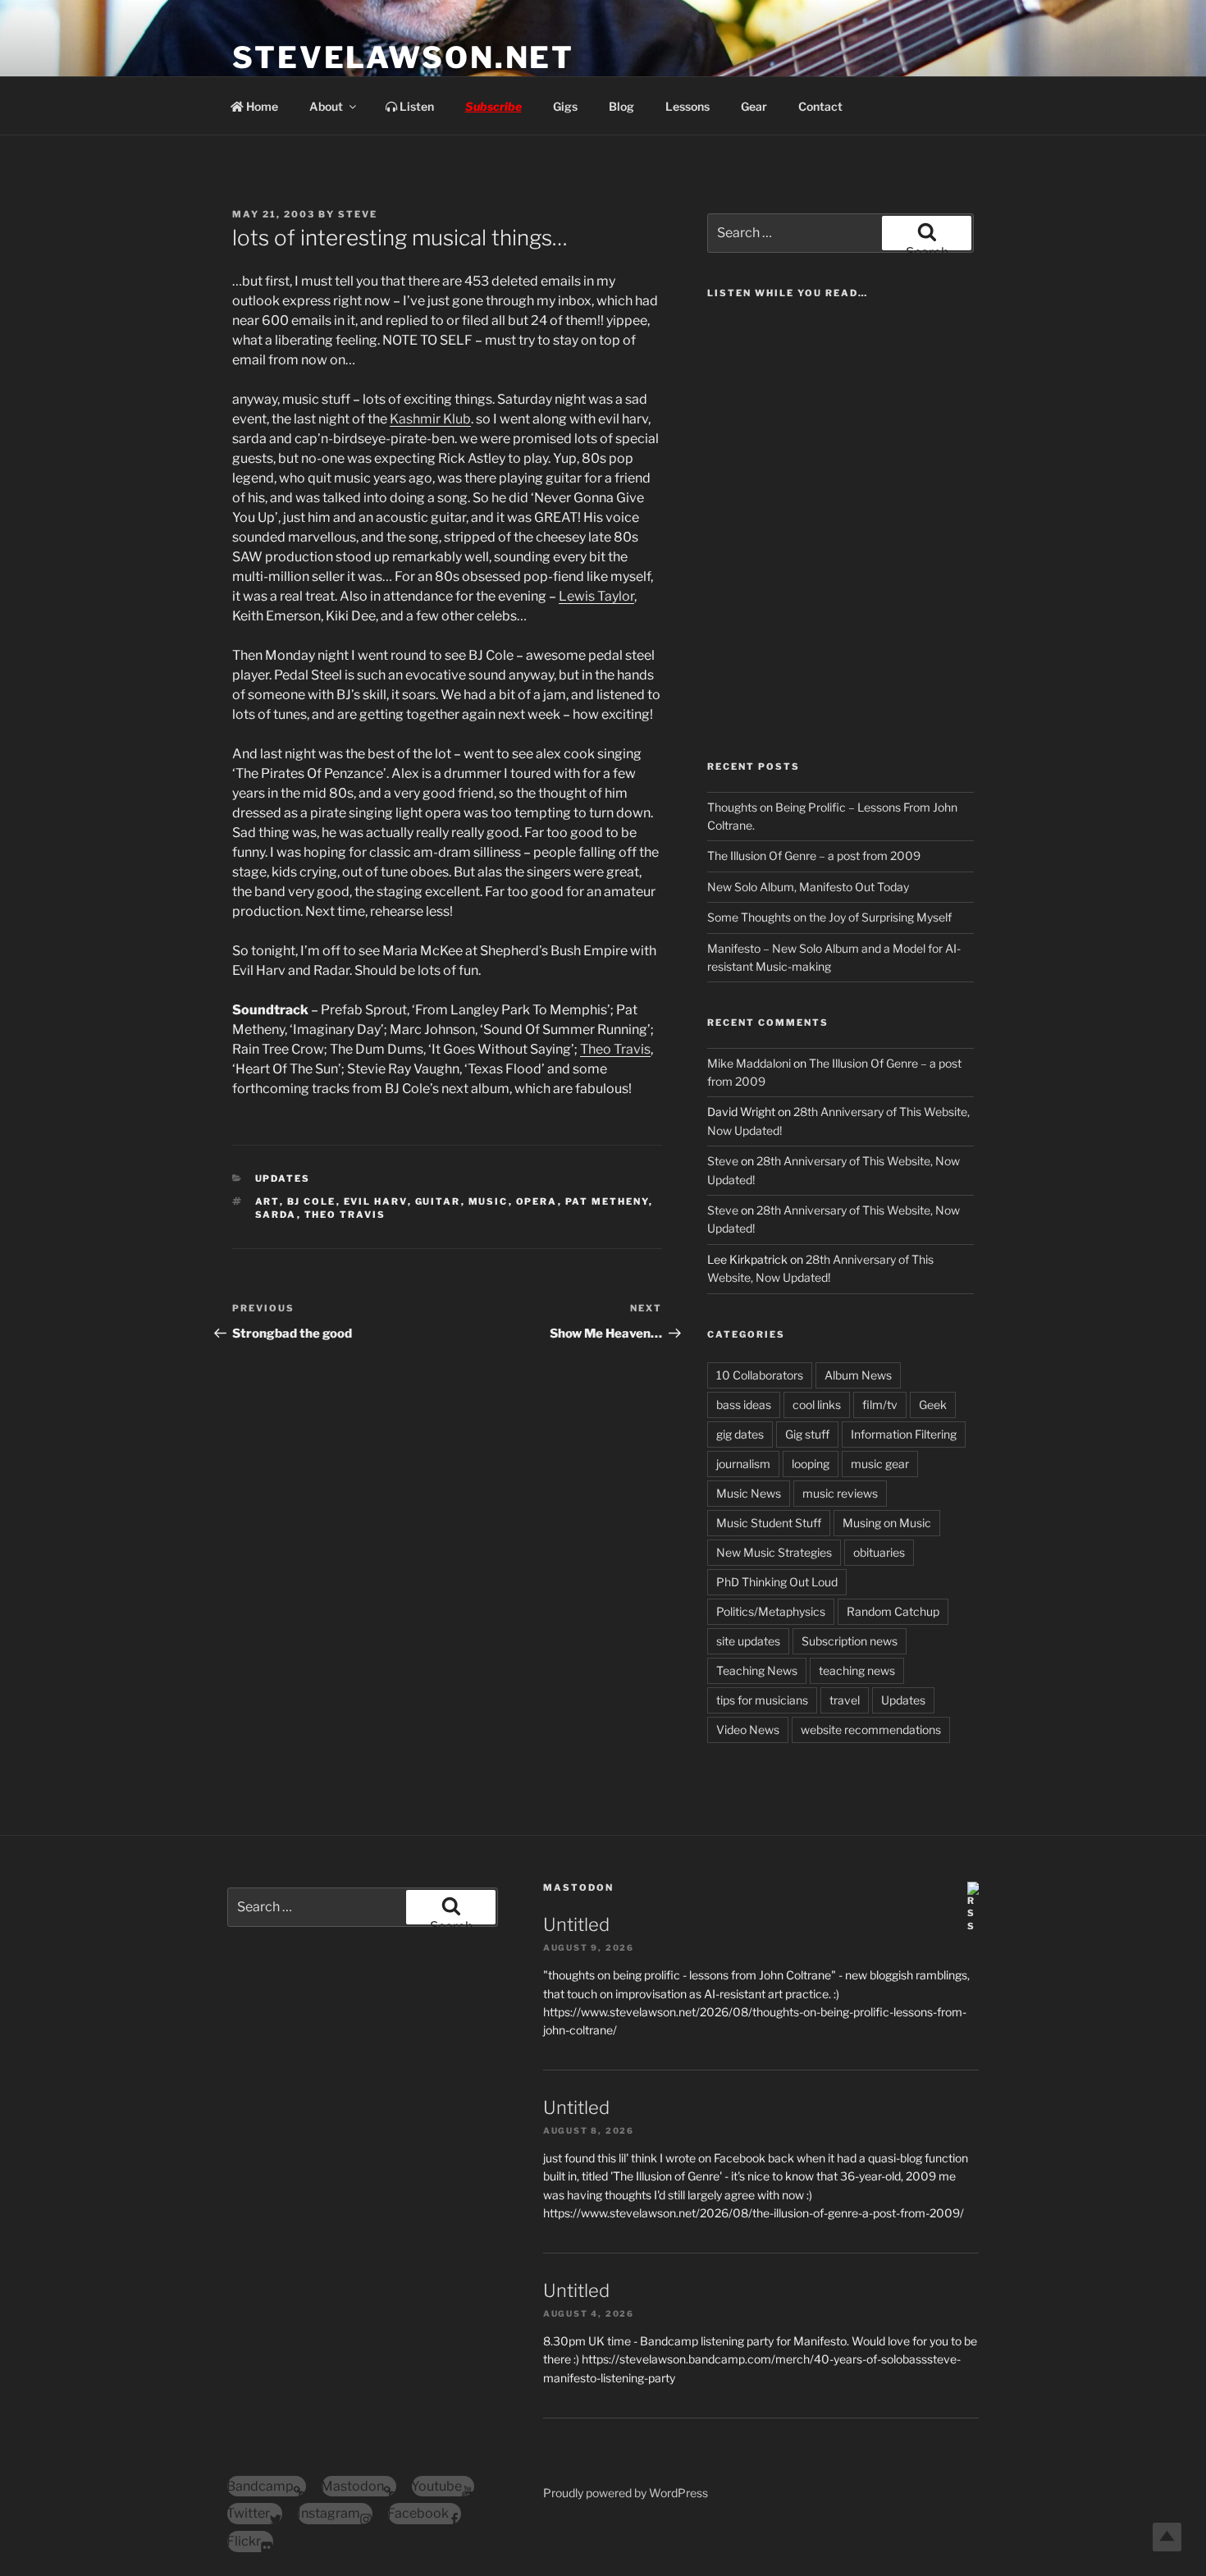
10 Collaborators (760, 1375)
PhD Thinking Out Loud (777, 1582)
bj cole (312, 1201)
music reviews (840, 1493)
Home (261, 106)
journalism (743, 1464)
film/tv (880, 1405)
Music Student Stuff (769, 1523)
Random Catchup (893, 1611)
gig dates (740, 1434)
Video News (748, 1730)
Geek (933, 1405)
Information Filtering (904, 1434)
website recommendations (871, 1730)
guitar (438, 1201)
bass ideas (744, 1405)
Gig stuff (807, 1434)
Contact (820, 106)
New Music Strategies (774, 1552)
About (326, 106)
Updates (283, 1178)
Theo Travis (615, 1049)
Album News (858, 1375)
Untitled (576, 1924)
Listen (416, 106)
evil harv (376, 1201)
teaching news (857, 1670)
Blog (621, 106)
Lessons (688, 106)
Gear (754, 106)
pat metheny (607, 1201)
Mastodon (578, 1887)
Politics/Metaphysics (771, 1611)
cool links (817, 1405)
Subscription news (850, 1641)
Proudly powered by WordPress (626, 2493)
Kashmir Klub (430, 419)
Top (1167, 2537)
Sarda (276, 1215)
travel (845, 1700)
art (267, 1201)
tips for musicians (762, 1700)
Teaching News (757, 1670)
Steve (358, 214)
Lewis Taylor (596, 596)
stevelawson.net (403, 57)
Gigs (565, 106)
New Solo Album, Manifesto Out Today (808, 887)
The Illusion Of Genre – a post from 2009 (814, 856)
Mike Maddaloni (749, 1063)
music (489, 1201)
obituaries (879, 1552)
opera (537, 1201)
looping (811, 1464)
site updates (748, 1641)
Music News (749, 1493)
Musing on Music (887, 1523)
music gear (880, 1464)
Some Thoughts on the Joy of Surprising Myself (829, 917)
